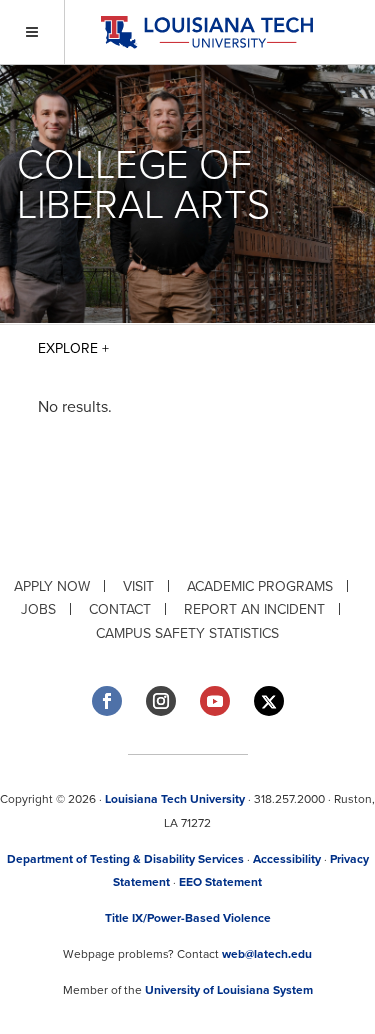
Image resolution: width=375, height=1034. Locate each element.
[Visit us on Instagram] (161, 701)
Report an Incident (254, 609)
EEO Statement (220, 882)
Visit (138, 586)
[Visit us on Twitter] (269, 701)
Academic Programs (260, 586)
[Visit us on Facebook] (107, 701)
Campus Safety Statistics (187, 633)
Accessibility (287, 859)
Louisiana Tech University (175, 799)
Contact (120, 609)
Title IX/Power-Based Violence (188, 918)
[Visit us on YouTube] (215, 701)
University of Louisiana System (229, 990)
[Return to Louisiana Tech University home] (206, 32)
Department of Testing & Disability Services (125, 859)
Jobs (38, 609)
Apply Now (52, 586)
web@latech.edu (267, 954)
